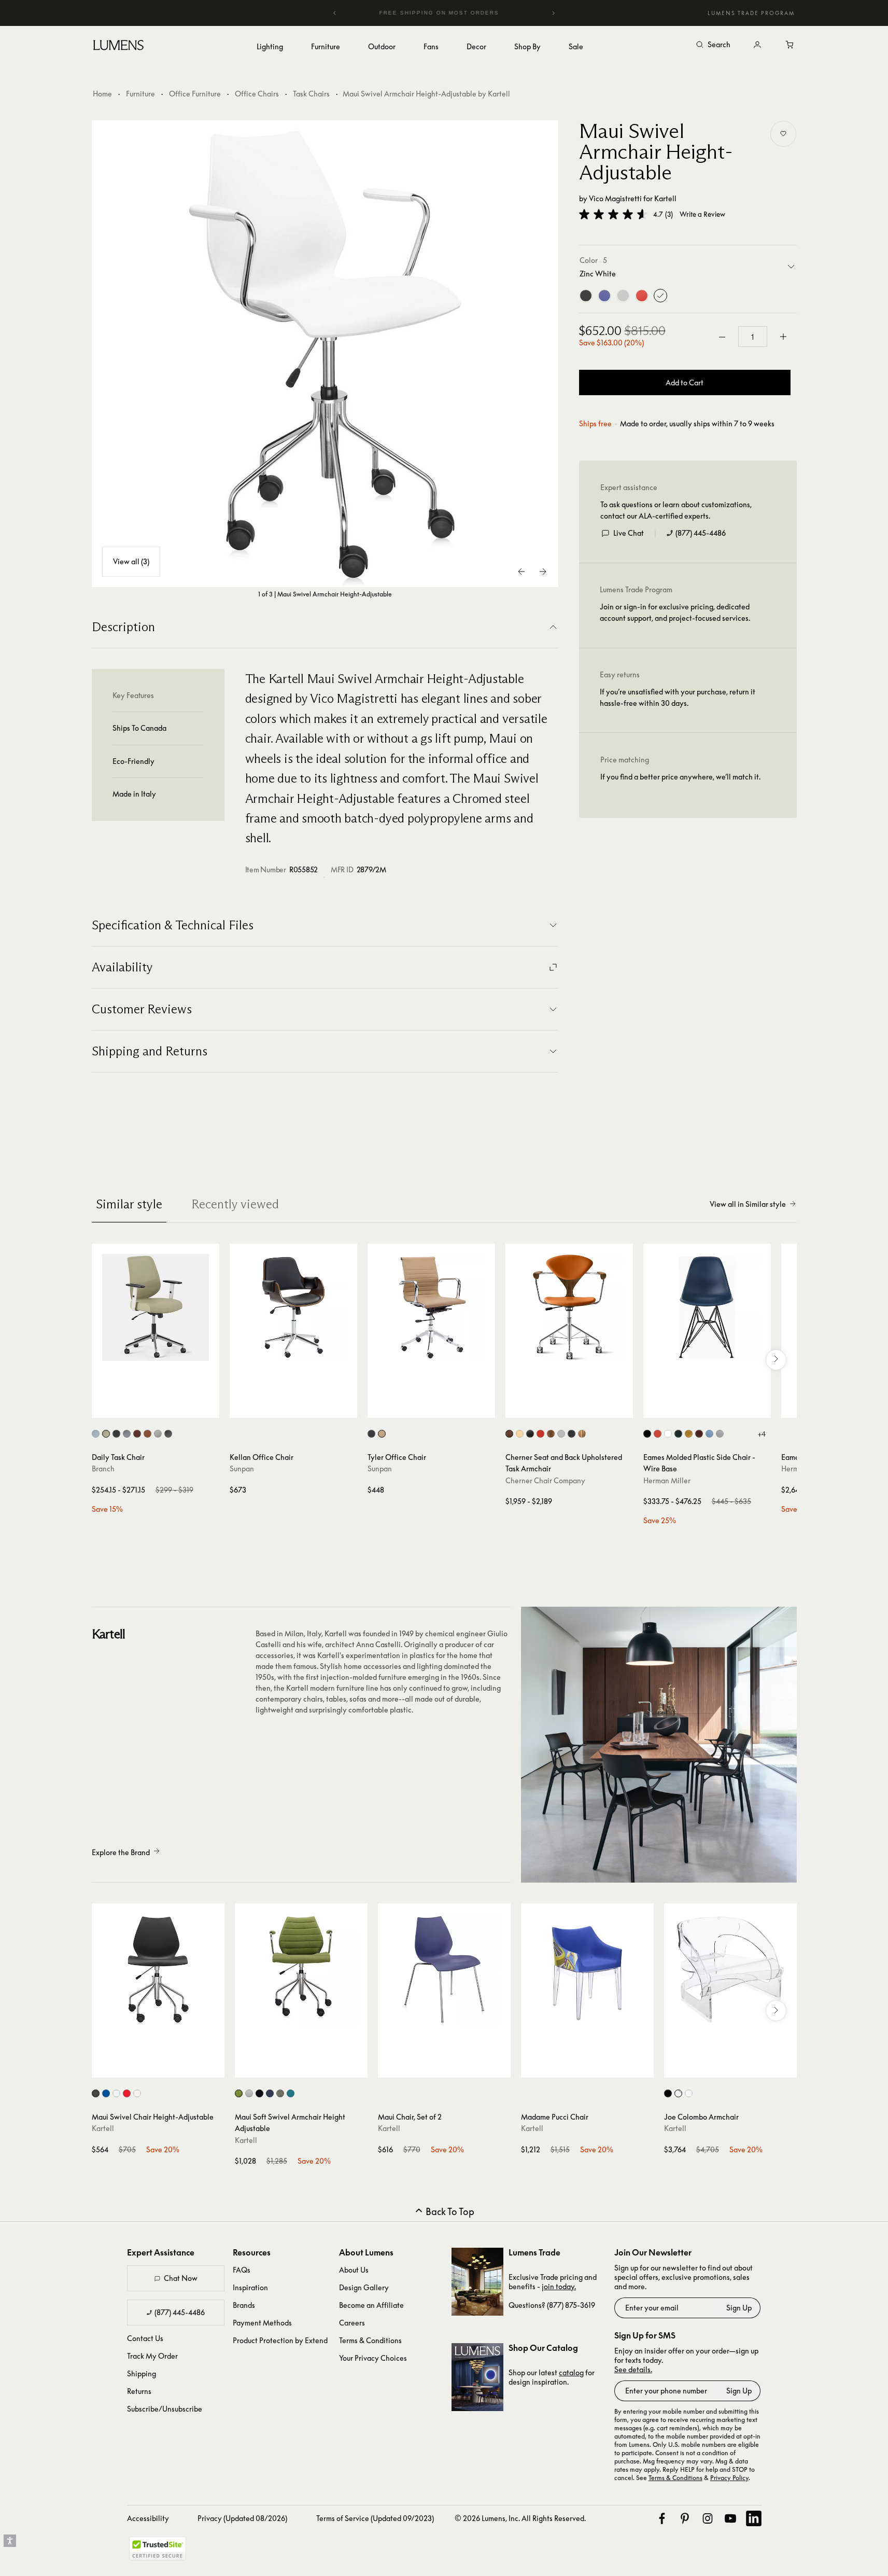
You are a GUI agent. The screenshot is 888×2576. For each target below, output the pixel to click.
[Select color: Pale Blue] (709, 1434)
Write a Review (702, 214)
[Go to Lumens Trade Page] (477, 2282)
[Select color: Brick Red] (699, 1434)
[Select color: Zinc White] (137, 2093)
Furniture (140, 94)
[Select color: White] (668, 1434)
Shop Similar (163, 1408)
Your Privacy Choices (373, 2358)
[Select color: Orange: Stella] (540, 1434)
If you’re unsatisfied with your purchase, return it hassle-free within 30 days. (678, 697)
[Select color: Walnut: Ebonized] (572, 1434)
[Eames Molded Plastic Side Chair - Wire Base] (707, 1307)
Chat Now (181, 2278)
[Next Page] (543, 572)
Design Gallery (364, 2287)
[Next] (553, 13)
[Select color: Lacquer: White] (561, 1434)
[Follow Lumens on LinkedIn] (754, 2518)
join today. (559, 2286)
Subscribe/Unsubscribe (165, 2409)
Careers (352, 2323)
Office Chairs (257, 94)
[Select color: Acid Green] (239, 2093)
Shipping (142, 2373)
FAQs (242, 2270)
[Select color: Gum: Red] (582, 1434)
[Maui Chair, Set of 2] (444, 1970)
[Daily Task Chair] (156, 1307)
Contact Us (145, 2338)
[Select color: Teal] (291, 2093)
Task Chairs (311, 94)
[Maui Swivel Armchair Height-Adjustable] (325, 354)
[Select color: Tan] (382, 1434)
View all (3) (131, 561)
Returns (139, 2391)
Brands (244, 2305)
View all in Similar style (748, 1204)
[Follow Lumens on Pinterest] (685, 2518)
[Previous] (335, 13)
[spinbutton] (753, 337)
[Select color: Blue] (270, 2093)
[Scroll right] (776, 1360)
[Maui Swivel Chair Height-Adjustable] (158, 1970)
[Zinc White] (660, 296)
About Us (354, 2270)
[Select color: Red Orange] (658, 1434)
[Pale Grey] (623, 296)
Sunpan (242, 1468)
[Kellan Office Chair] (293, 1307)
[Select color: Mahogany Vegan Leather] (137, 1434)
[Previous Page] (522, 572)
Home (102, 94)
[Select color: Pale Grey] (116, 2093)
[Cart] (791, 45)
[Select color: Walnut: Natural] (551, 1434)
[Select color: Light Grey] (720, 1434)
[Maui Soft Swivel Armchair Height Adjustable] (301, 1970)
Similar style (129, 1204)
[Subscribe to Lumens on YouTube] (730, 2518)
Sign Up (739, 2308)
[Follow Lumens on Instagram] (708, 2518)
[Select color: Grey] (280, 2093)
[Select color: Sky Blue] (96, 1434)
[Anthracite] (586, 296)
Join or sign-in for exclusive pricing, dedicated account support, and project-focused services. (675, 612)
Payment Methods (262, 2323)
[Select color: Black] (116, 1434)
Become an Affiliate (371, 2305)
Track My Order (152, 2356)
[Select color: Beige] (249, 2093)
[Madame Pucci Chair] (587, 1970)
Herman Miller (667, 1480)
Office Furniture (195, 94)
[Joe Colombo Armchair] (730, 1970)
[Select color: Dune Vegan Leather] (147, 1434)
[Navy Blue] (604, 296)
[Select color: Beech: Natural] (520, 1434)
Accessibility (148, 2518)
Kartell (665, 198)
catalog (571, 2372)
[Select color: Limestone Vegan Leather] (158, 1434)
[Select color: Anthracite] (96, 2093)
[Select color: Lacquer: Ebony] (530, 1434)
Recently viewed (235, 1204)
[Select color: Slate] (127, 1434)
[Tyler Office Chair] (431, 1307)
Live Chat (629, 533)
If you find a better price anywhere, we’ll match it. (680, 777)
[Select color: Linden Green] (106, 1434)
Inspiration (250, 2287)
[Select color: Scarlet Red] (127, 2093)
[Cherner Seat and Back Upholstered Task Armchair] (569, 1307)
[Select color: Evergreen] (678, 1434)
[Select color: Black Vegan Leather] (168, 1434)
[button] (613, 214)
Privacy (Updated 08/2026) (242, 2518)
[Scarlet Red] (642, 296)
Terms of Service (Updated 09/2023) (375, 2518)
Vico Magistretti (615, 198)
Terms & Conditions (370, 2340)
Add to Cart (685, 382)
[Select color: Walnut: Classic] (509, 1434)
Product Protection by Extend (280, 2340)
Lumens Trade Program (751, 13)
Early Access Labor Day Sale (458, 13)
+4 (762, 1434)
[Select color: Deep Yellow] (689, 1434)
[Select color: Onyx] (371, 1434)
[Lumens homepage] (118, 47)
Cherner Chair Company (545, 1480)
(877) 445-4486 (701, 533)
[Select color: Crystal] (678, 2093)
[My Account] (757, 45)
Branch (103, 1468)
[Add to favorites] (783, 134)
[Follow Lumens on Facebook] (662, 2518)
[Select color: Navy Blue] (106, 2093)
